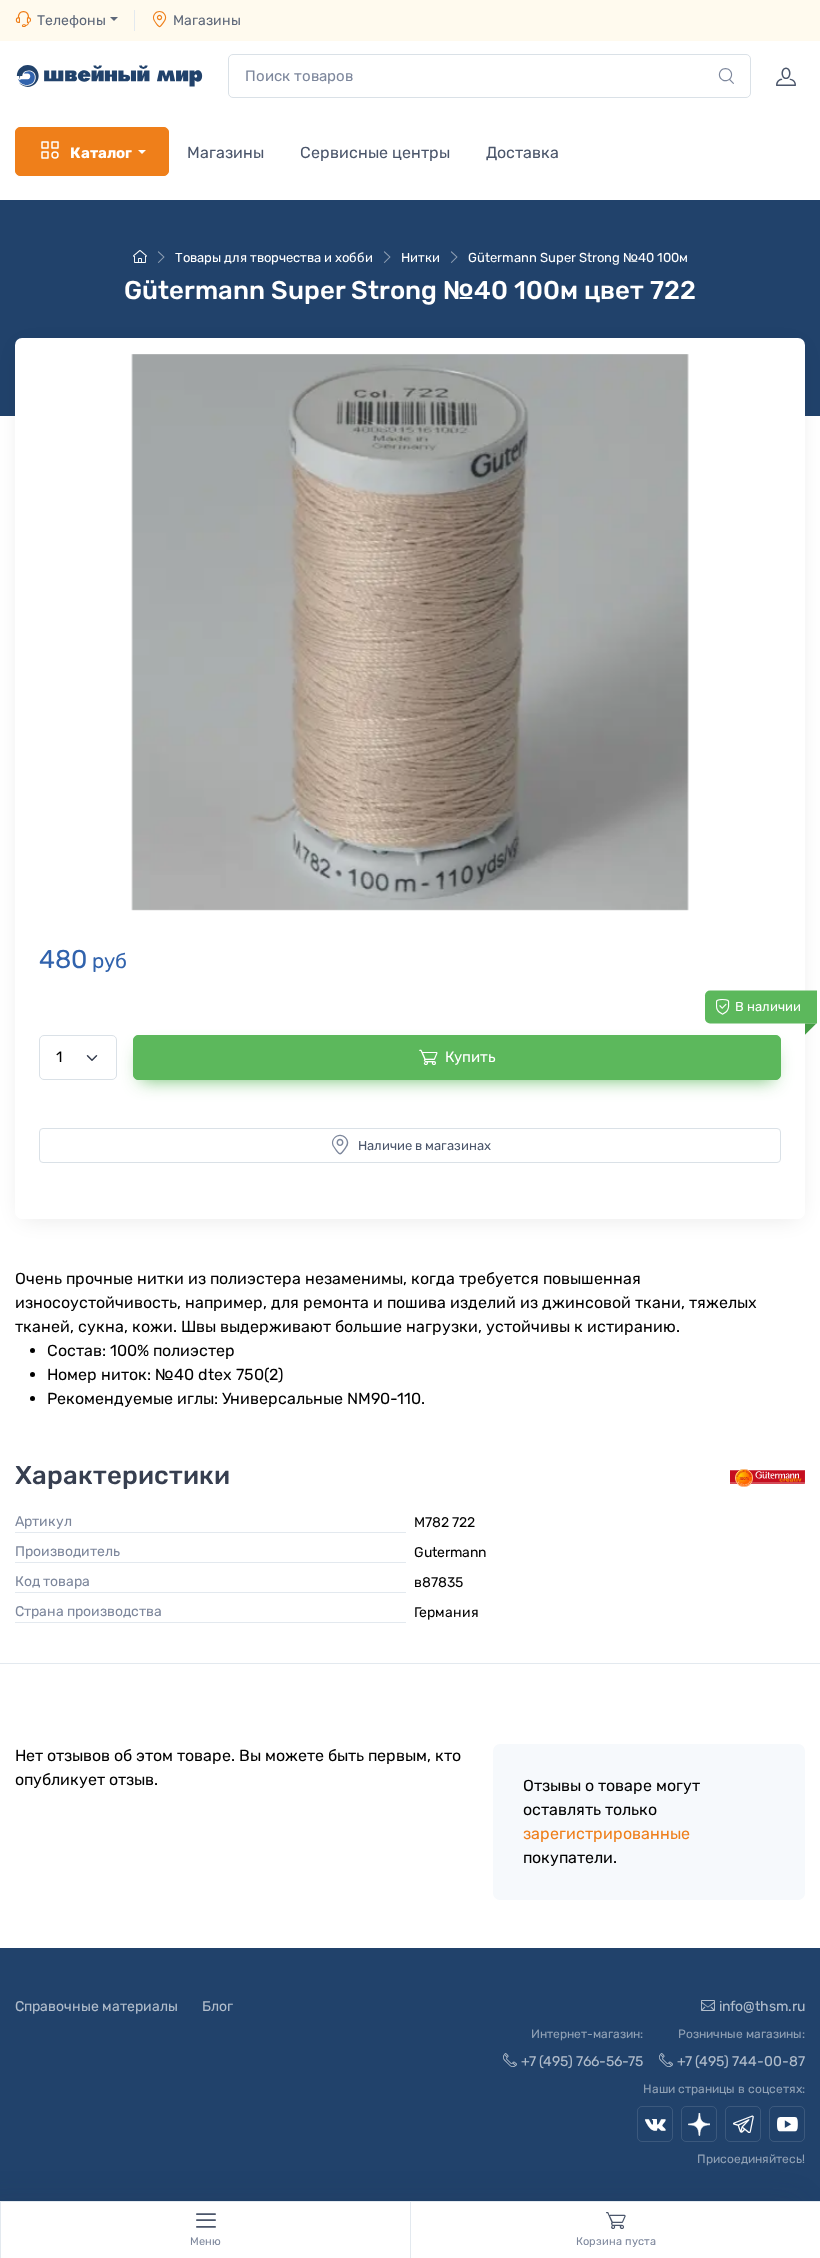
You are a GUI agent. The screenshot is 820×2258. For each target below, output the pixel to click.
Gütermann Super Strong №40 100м (578, 257)
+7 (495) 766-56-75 (582, 2061)
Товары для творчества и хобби (274, 257)
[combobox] (489, 76)
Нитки (420, 257)
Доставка (522, 152)
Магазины (207, 20)
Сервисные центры (375, 152)
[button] (410, 632)
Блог (217, 2006)
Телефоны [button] (71, 20)
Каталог (101, 153)
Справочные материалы (96, 2006)
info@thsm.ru (762, 2006)
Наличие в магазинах (424, 1145)
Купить (470, 1057)
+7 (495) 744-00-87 (741, 2061)
